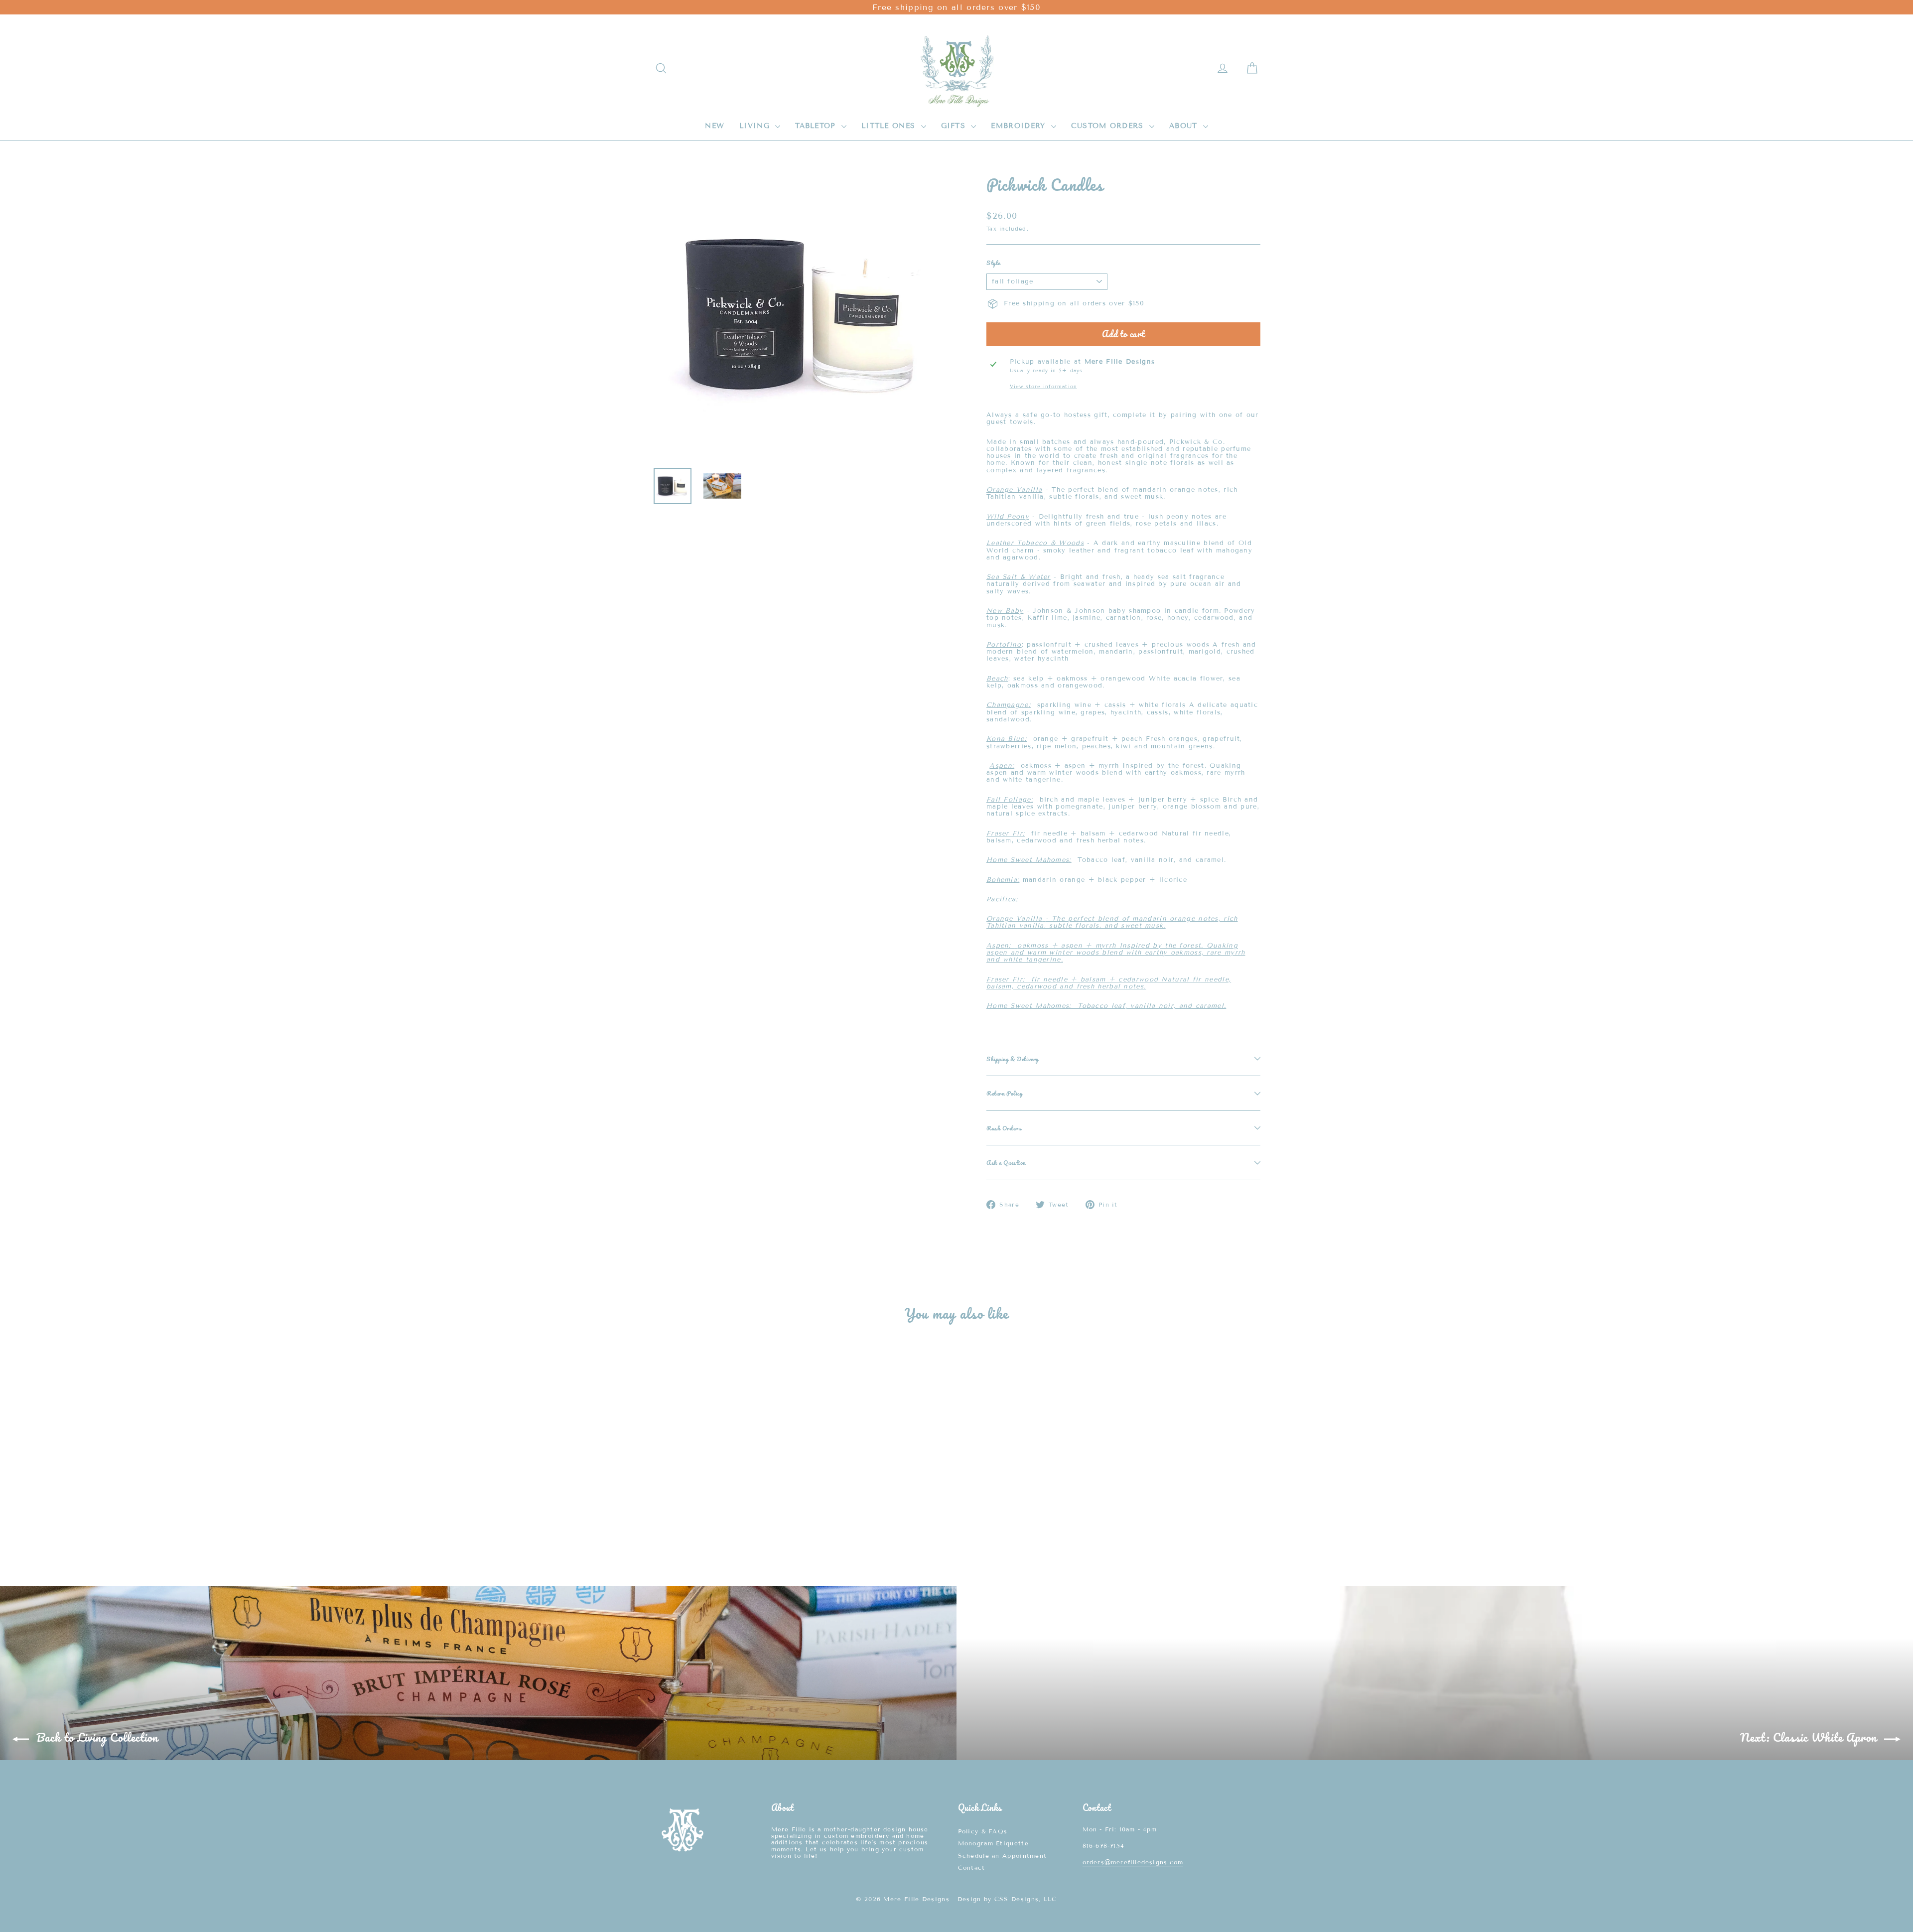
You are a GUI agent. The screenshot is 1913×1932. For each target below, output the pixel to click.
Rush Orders (1004, 1128)
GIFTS (955, 126)
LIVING (756, 126)
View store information (1043, 386)
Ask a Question (1006, 1162)
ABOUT (1185, 126)
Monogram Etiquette (993, 1843)
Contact (972, 1867)
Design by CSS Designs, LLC (1007, 1899)
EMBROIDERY (1020, 126)
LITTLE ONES (890, 126)
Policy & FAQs (983, 1831)
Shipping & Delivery (1013, 1059)
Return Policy (1004, 1093)
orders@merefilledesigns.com (1133, 1862)
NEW (715, 126)
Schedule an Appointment (1003, 1856)
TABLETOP (817, 126)
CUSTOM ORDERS (1109, 126)
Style (993, 263)
